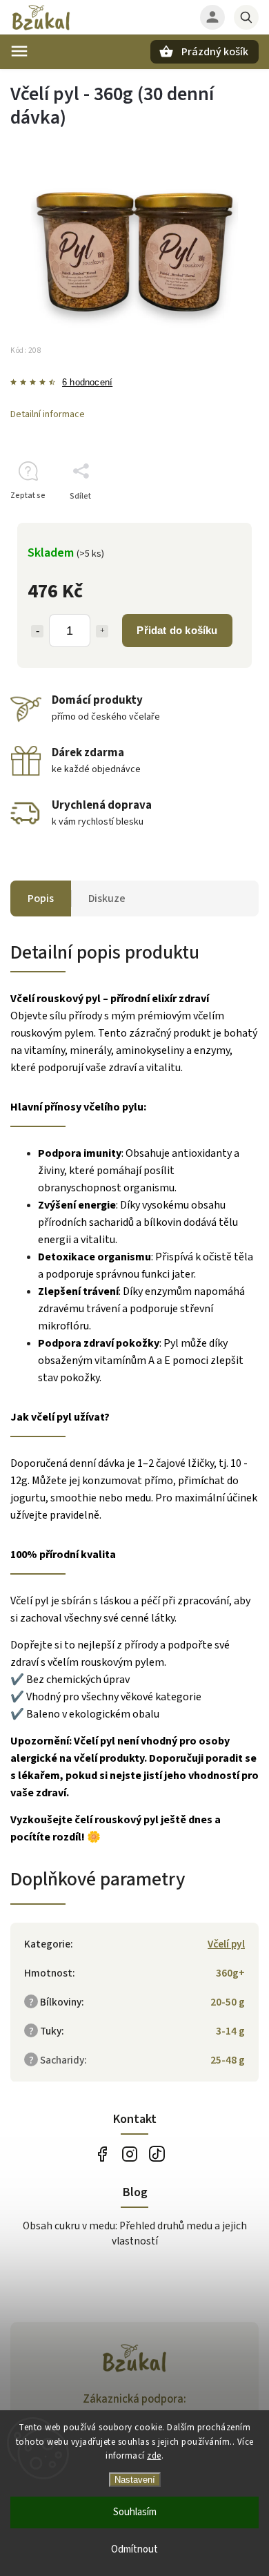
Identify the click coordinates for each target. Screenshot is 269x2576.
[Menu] (19, 51)
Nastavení (135, 2480)
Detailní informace (48, 414)
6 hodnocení (87, 383)
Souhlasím (135, 2512)
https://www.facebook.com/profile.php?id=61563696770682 (102, 2154)
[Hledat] (246, 17)
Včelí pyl (226, 1944)
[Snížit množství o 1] (37, 631)
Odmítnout (134, 2549)
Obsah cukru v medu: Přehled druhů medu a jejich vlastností (135, 2233)
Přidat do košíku (177, 630)
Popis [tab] (41, 898)
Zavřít (216, 520)
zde (154, 2456)
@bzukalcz (157, 2154)
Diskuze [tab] (107, 898)
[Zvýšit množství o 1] (102, 631)
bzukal (129, 2154)
